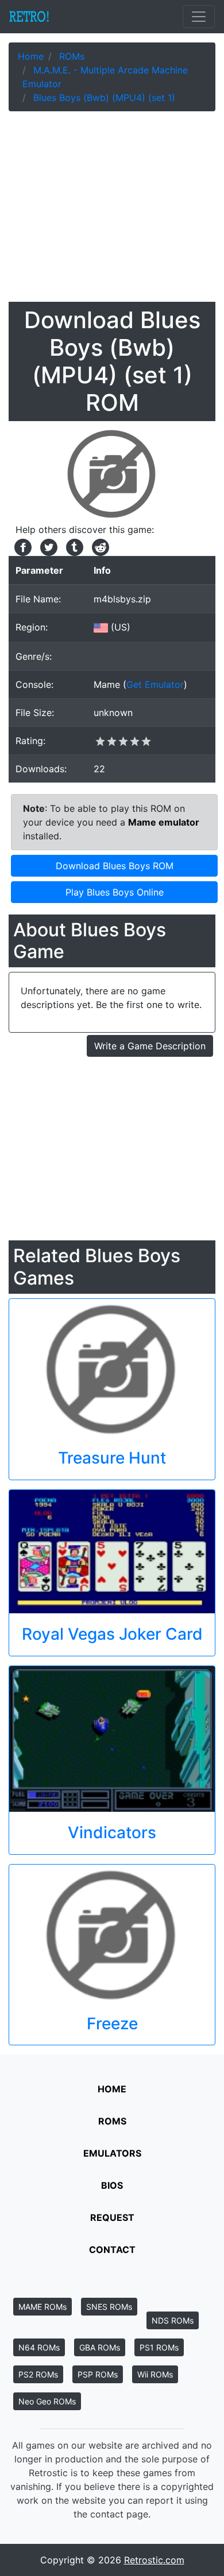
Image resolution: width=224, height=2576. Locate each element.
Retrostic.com (154, 2560)
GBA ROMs (100, 2347)
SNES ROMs (109, 2307)
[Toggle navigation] (199, 17)
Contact (112, 2250)
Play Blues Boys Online (115, 892)
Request (112, 2217)
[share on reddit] (98, 546)
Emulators (112, 2153)
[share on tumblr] (73, 546)
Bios (112, 2185)
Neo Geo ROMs (47, 2401)
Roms (112, 2121)
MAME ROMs (43, 2307)
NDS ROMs (173, 2320)
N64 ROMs (39, 2347)
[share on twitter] (47, 546)
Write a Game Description (150, 1046)
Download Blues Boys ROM (115, 866)
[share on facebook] (22, 546)
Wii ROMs (155, 2374)
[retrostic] (29, 17)
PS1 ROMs (159, 2347)
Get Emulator (155, 684)
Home (112, 2089)
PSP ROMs (98, 2374)
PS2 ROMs (38, 2374)
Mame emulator (164, 822)
